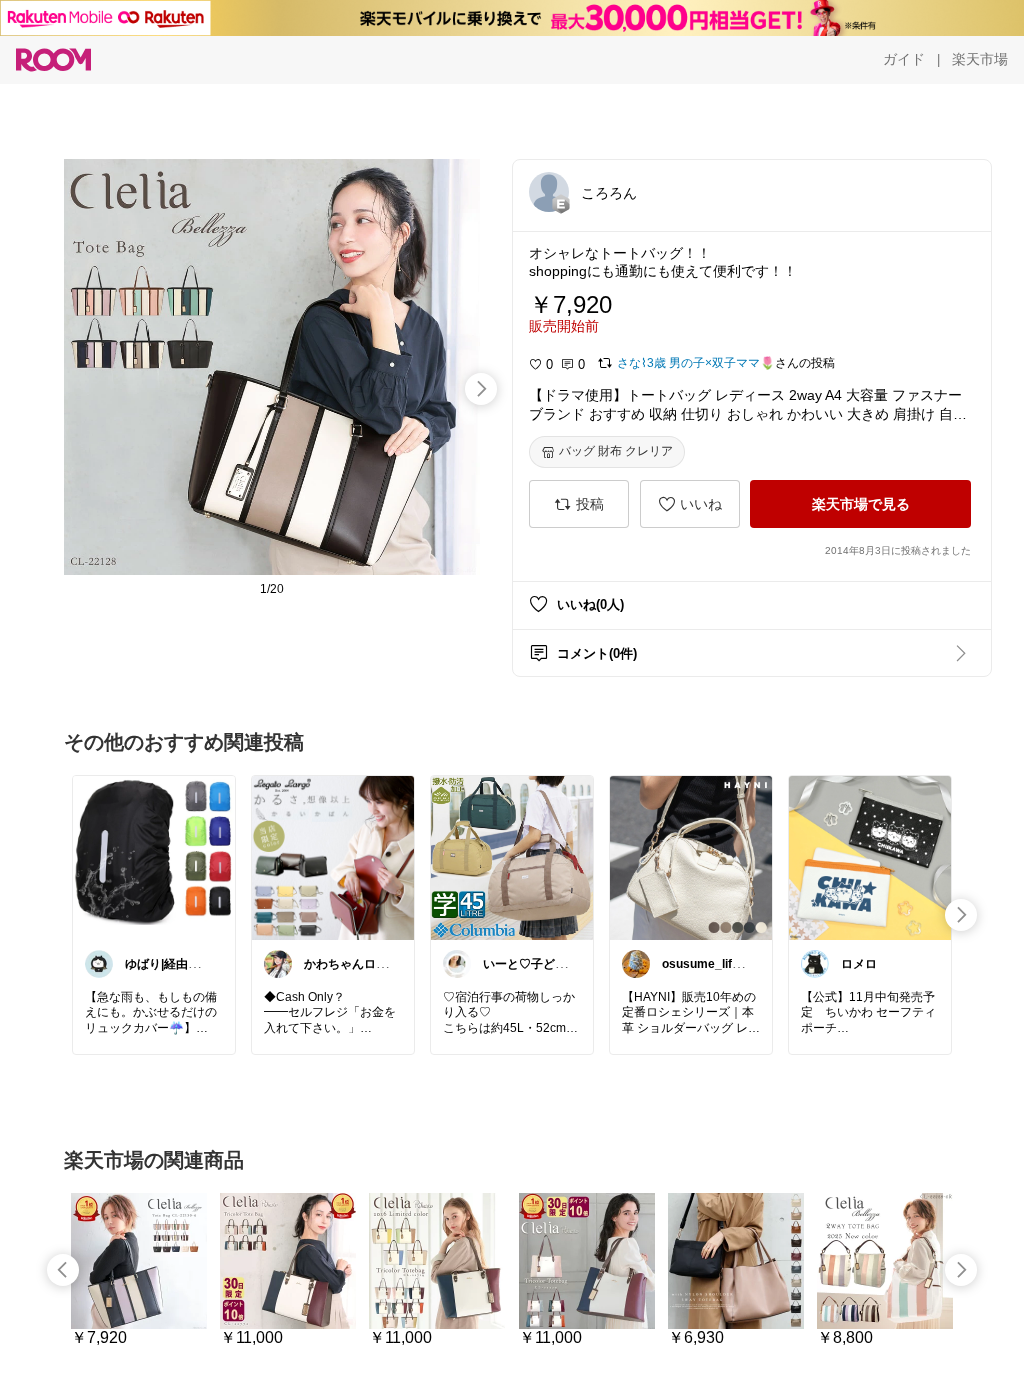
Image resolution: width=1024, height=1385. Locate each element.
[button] (549, 192)
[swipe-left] (63, 1270)
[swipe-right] (481, 389)
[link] (154, 857)
